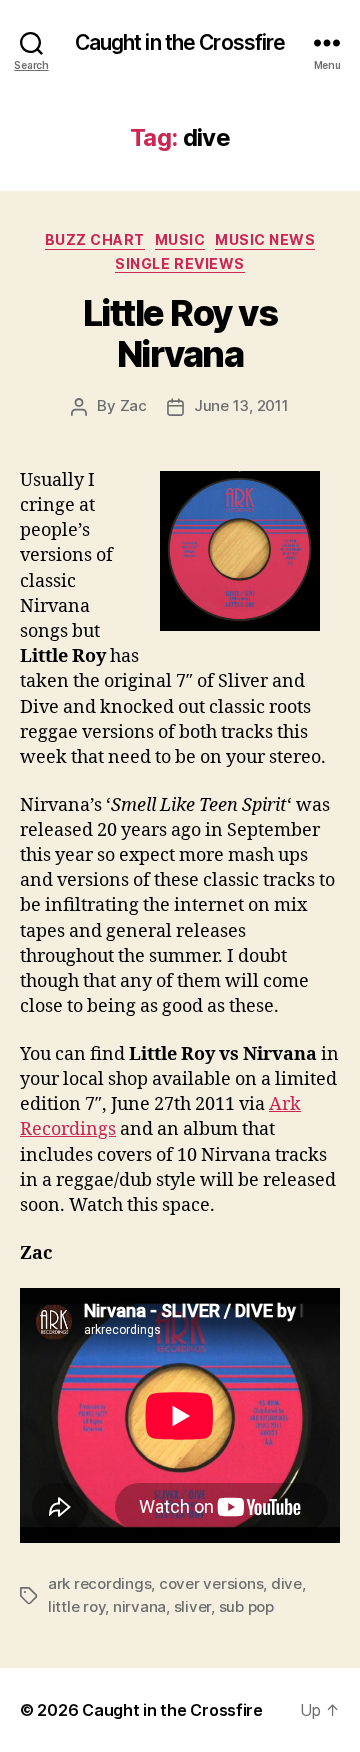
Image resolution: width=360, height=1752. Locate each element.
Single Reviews (179, 263)
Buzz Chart (95, 239)
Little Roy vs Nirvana (180, 333)
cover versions (211, 1583)
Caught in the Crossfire (180, 42)
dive (286, 1583)
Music (180, 239)
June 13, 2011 (241, 405)
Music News (265, 239)
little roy (76, 1606)
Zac (133, 405)
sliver (192, 1606)
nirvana (139, 1606)
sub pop (246, 1606)
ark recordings (99, 1583)
